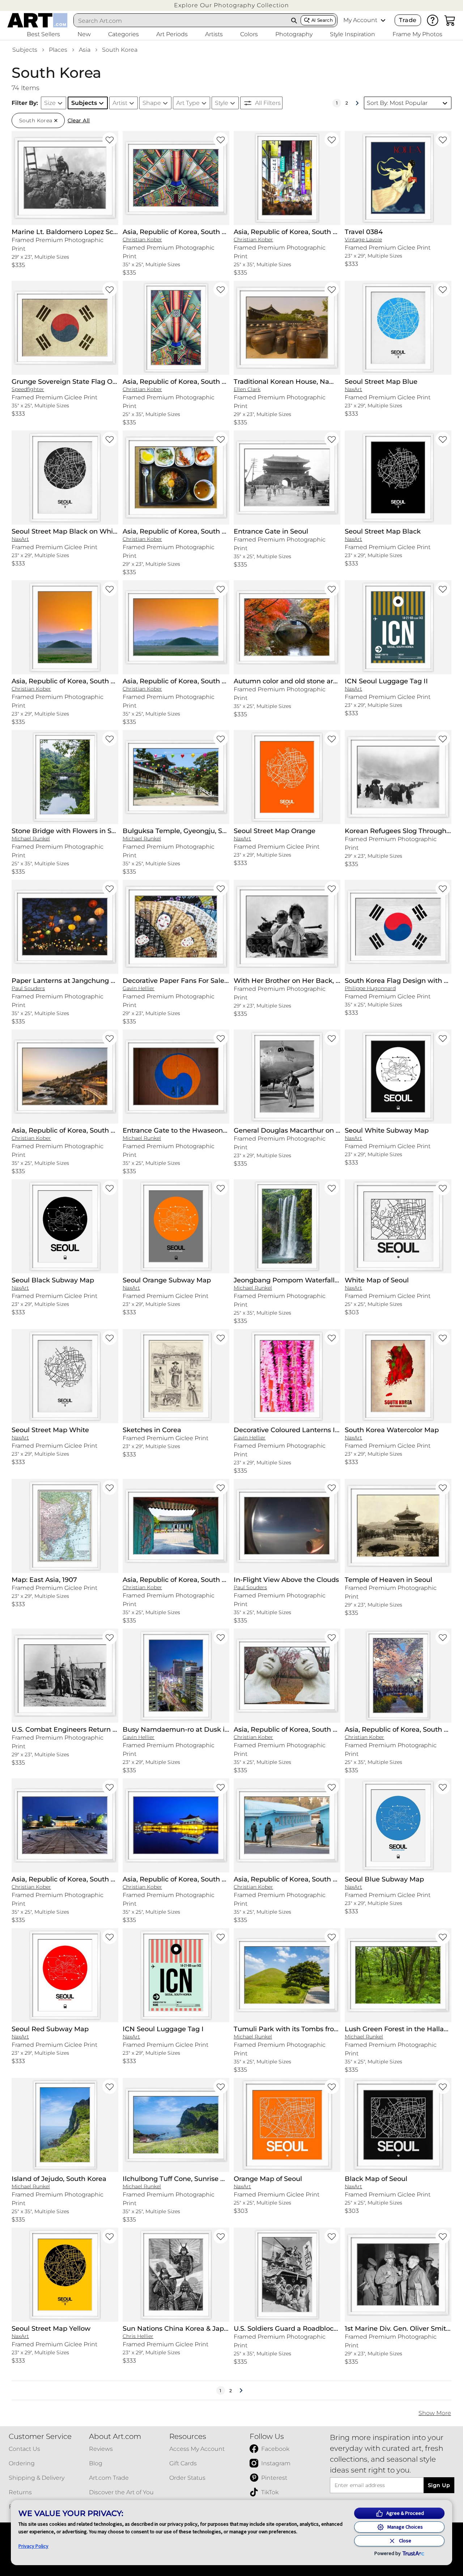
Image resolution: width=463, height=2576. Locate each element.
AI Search (322, 20)
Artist (120, 103)
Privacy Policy (33, 2546)
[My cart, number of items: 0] (450, 20)
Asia (85, 50)
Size (50, 103)
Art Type (188, 103)
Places (58, 50)
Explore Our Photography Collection (231, 5)
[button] (231, 5)
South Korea (120, 50)
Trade (408, 20)
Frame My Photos (417, 34)
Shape (152, 103)
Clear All (79, 120)
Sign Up (439, 2485)
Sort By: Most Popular (397, 103)
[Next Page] (357, 103)
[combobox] (181, 21)
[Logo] (37, 20)
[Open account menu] (383, 20)
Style (222, 103)
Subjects (25, 50)
